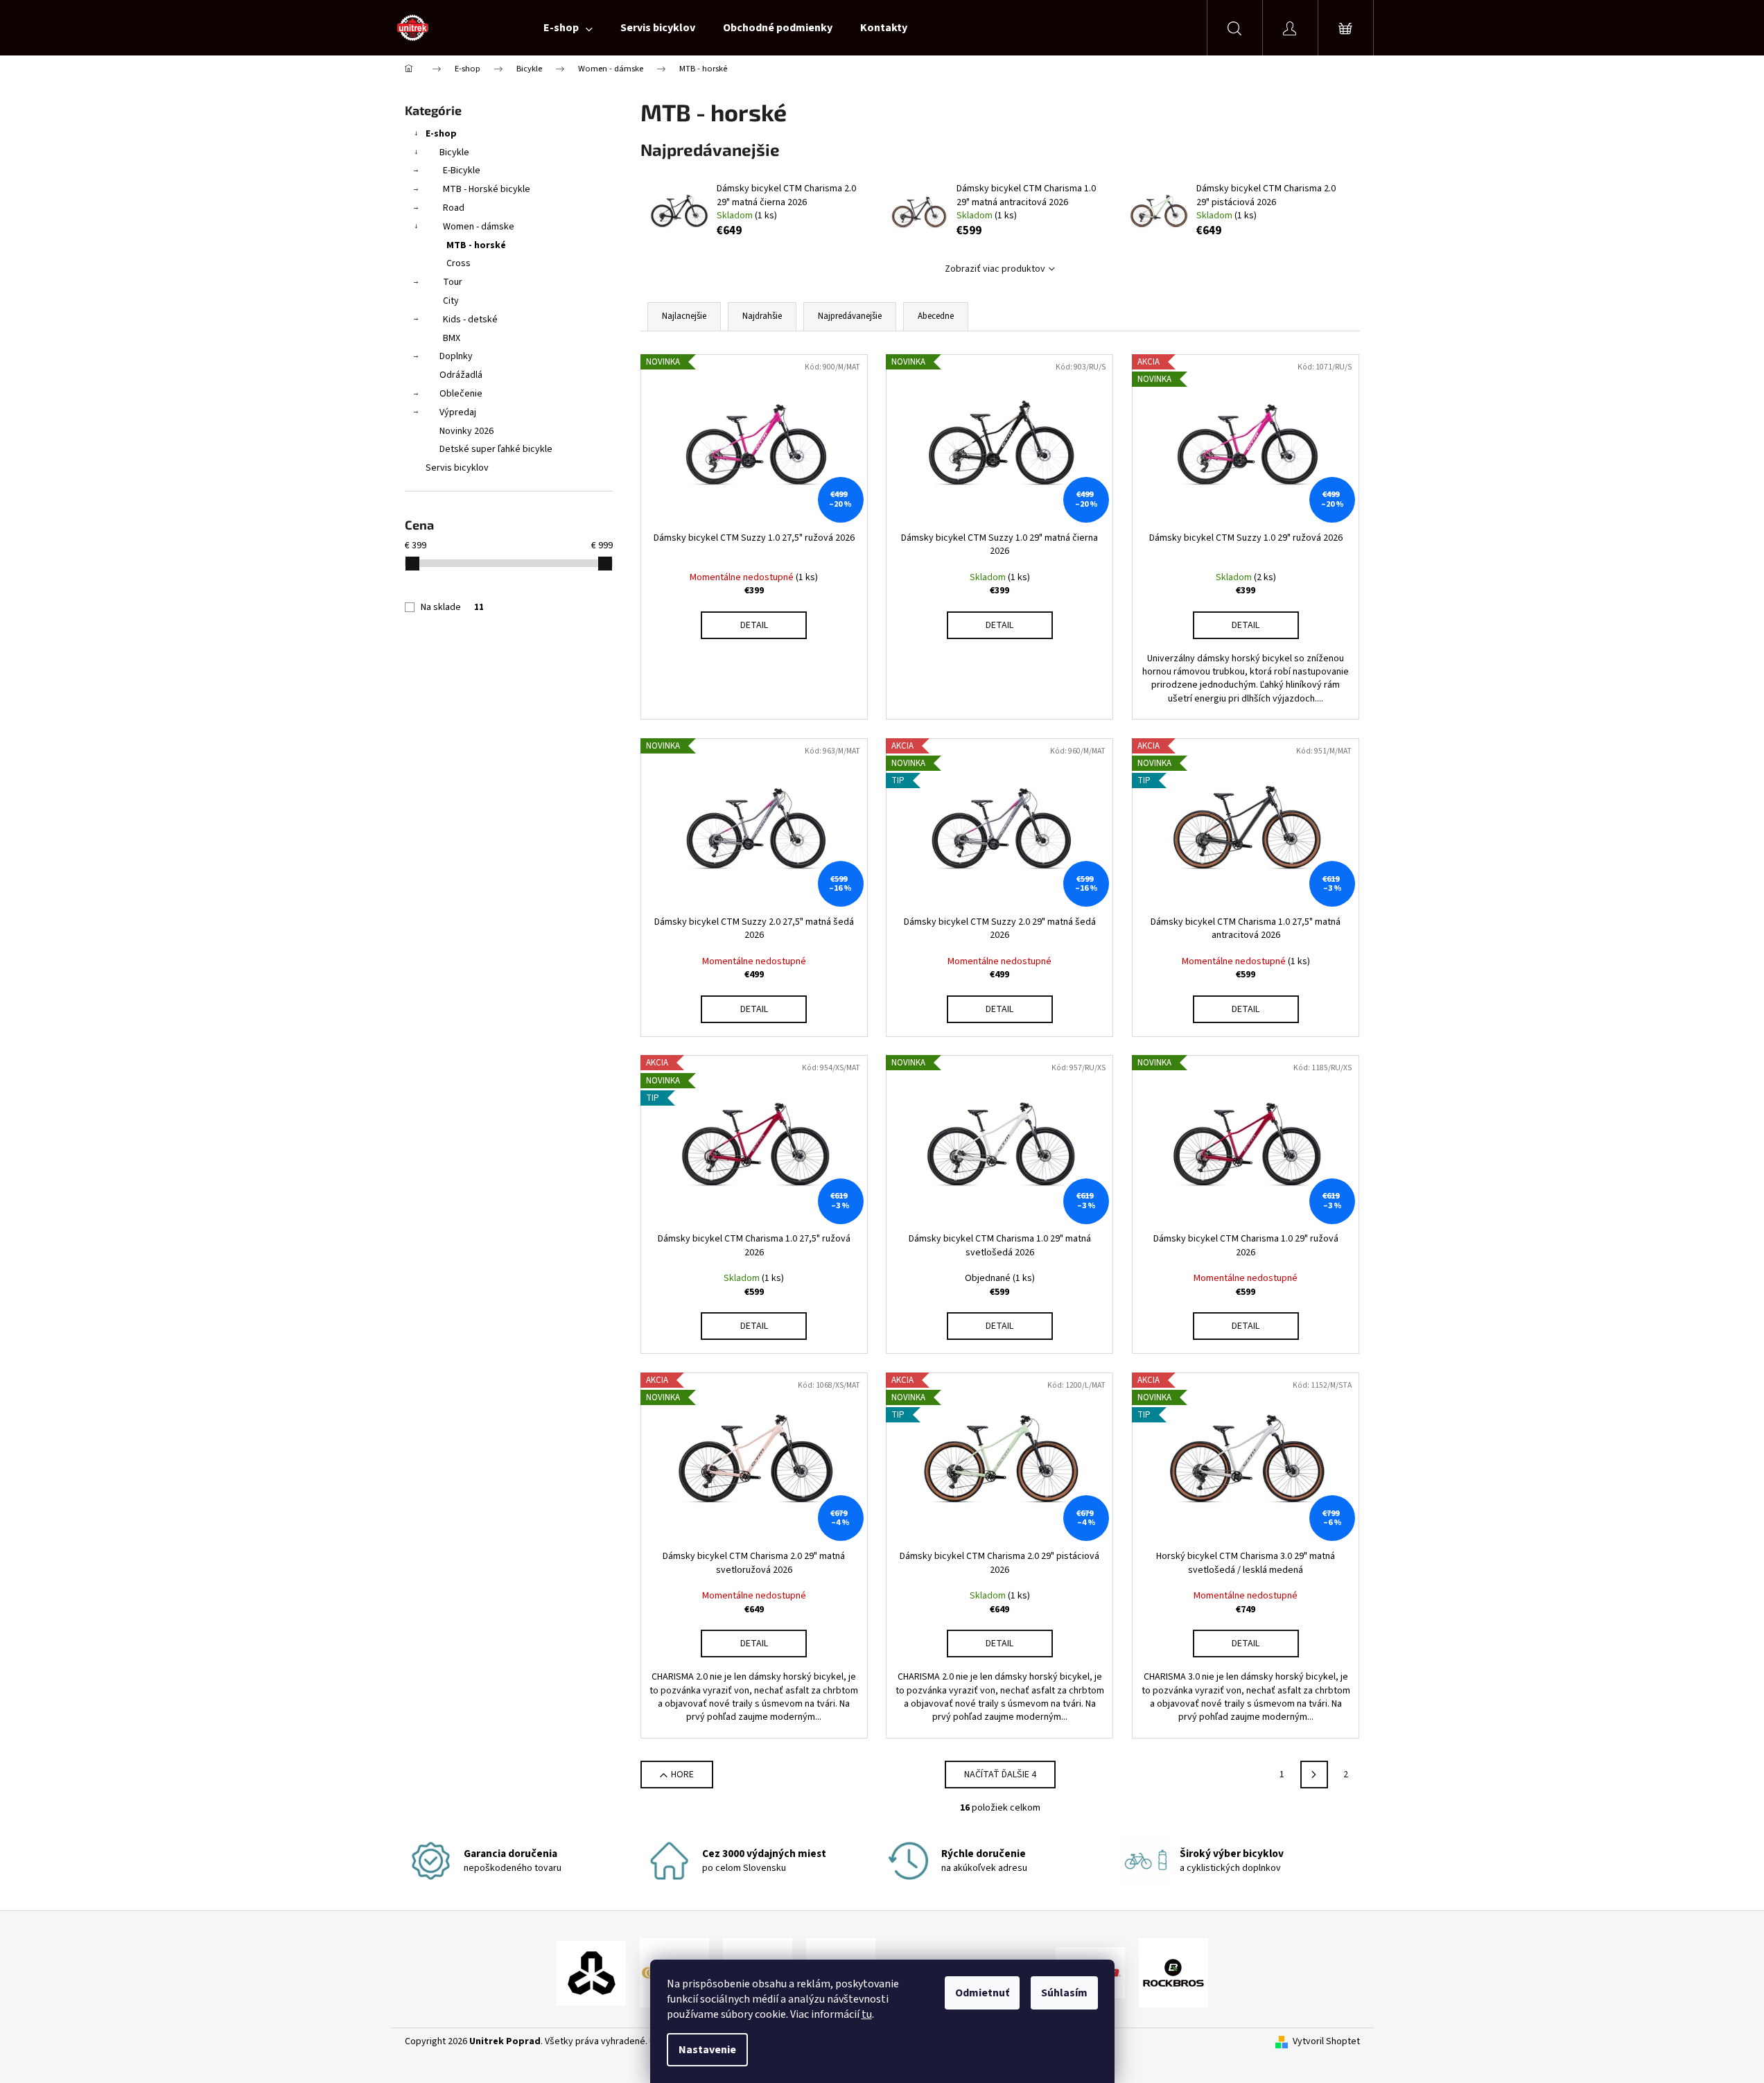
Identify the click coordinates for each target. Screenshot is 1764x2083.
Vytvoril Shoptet (1326, 2042)
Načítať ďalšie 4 (1000, 1775)
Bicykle (454, 152)
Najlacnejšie (684, 316)
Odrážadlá (461, 375)
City (451, 301)
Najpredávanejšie (850, 316)
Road (454, 208)
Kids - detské (470, 320)
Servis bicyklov (457, 468)
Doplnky (456, 356)
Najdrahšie (762, 316)
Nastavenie (707, 2050)
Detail (754, 625)
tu (867, 2014)
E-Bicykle (462, 171)
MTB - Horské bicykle (487, 189)
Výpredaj (458, 412)
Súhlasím (1064, 1993)
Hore (682, 1775)
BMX (452, 338)
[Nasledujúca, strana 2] (1314, 1775)
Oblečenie (461, 394)
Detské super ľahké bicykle (496, 449)
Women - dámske (479, 227)
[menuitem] (568, 28)
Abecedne (936, 316)
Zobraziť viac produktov (995, 269)
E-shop (441, 134)
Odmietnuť (982, 1993)
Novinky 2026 (466, 431)
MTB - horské (476, 245)
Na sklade (452, 607)
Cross (459, 263)
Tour (453, 282)
